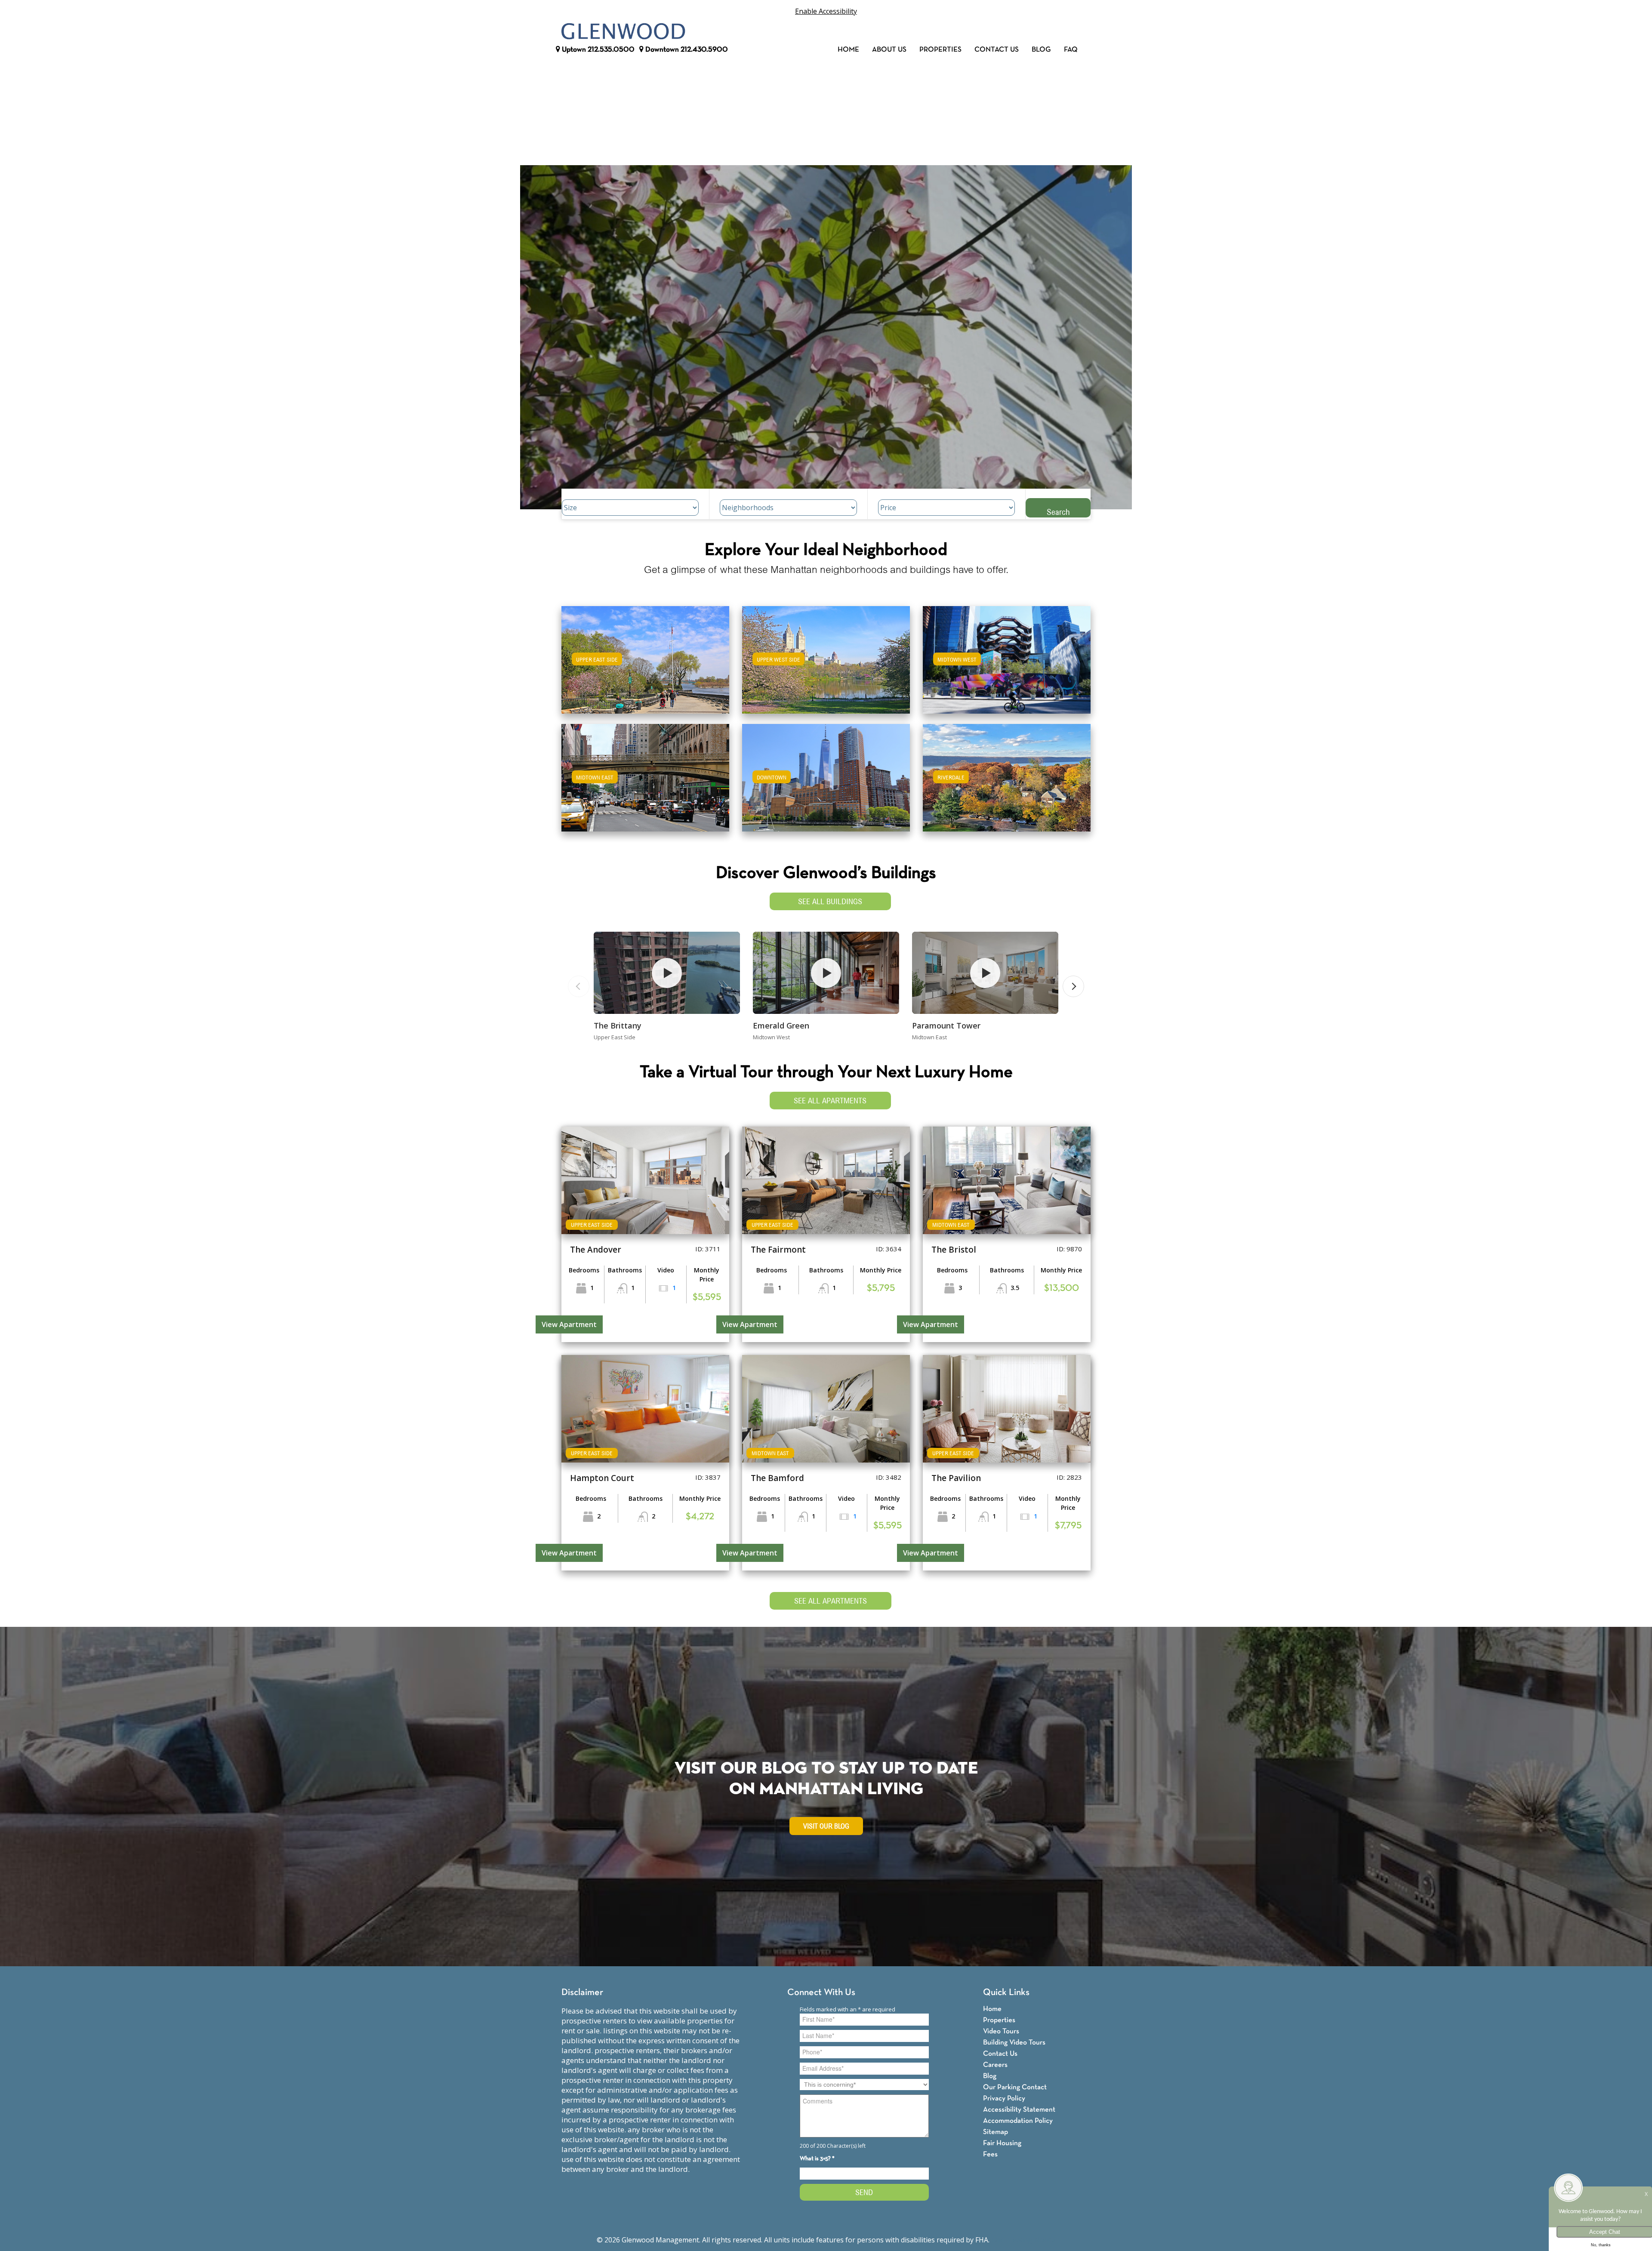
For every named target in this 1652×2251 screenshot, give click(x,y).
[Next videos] (1073, 986)
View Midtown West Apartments (1007, 666)
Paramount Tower (946, 1025)
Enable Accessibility (826, 11)
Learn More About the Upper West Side (826, 656)
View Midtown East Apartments (645, 784)
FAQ (1071, 50)
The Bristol (954, 1250)
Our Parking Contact (1015, 2087)
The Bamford (777, 1478)
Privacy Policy (1004, 2099)
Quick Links (1006, 1993)
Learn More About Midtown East (646, 774)
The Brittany (618, 1025)
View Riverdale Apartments (1007, 784)
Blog (1041, 50)
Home (848, 50)
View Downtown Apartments (826, 784)
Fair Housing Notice (1023, 2240)
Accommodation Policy (1018, 2121)
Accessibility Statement (1019, 2110)
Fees (990, 2154)
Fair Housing (1002, 2143)
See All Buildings (830, 901)
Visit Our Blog (826, 1826)
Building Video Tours (1014, 2043)
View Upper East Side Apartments (646, 666)
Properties (940, 50)
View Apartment (569, 1324)
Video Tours (1001, 2031)
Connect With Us (821, 1993)
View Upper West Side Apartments (826, 666)
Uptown (597, 50)
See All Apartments (830, 1101)
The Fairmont (778, 1250)
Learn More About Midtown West (1007, 656)
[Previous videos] (579, 986)
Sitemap (996, 2132)
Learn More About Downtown (826, 774)
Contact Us (997, 50)
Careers (995, 2065)
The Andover (596, 1250)
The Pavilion (956, 1478)
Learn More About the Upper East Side (645, 656)
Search (1058, 512)
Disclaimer (582, 1993)
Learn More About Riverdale (1007, 774)
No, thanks (1601, 2245)
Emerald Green (781, 1025)
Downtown (686, 50)
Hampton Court (602, 1478)
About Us (889, 50)
